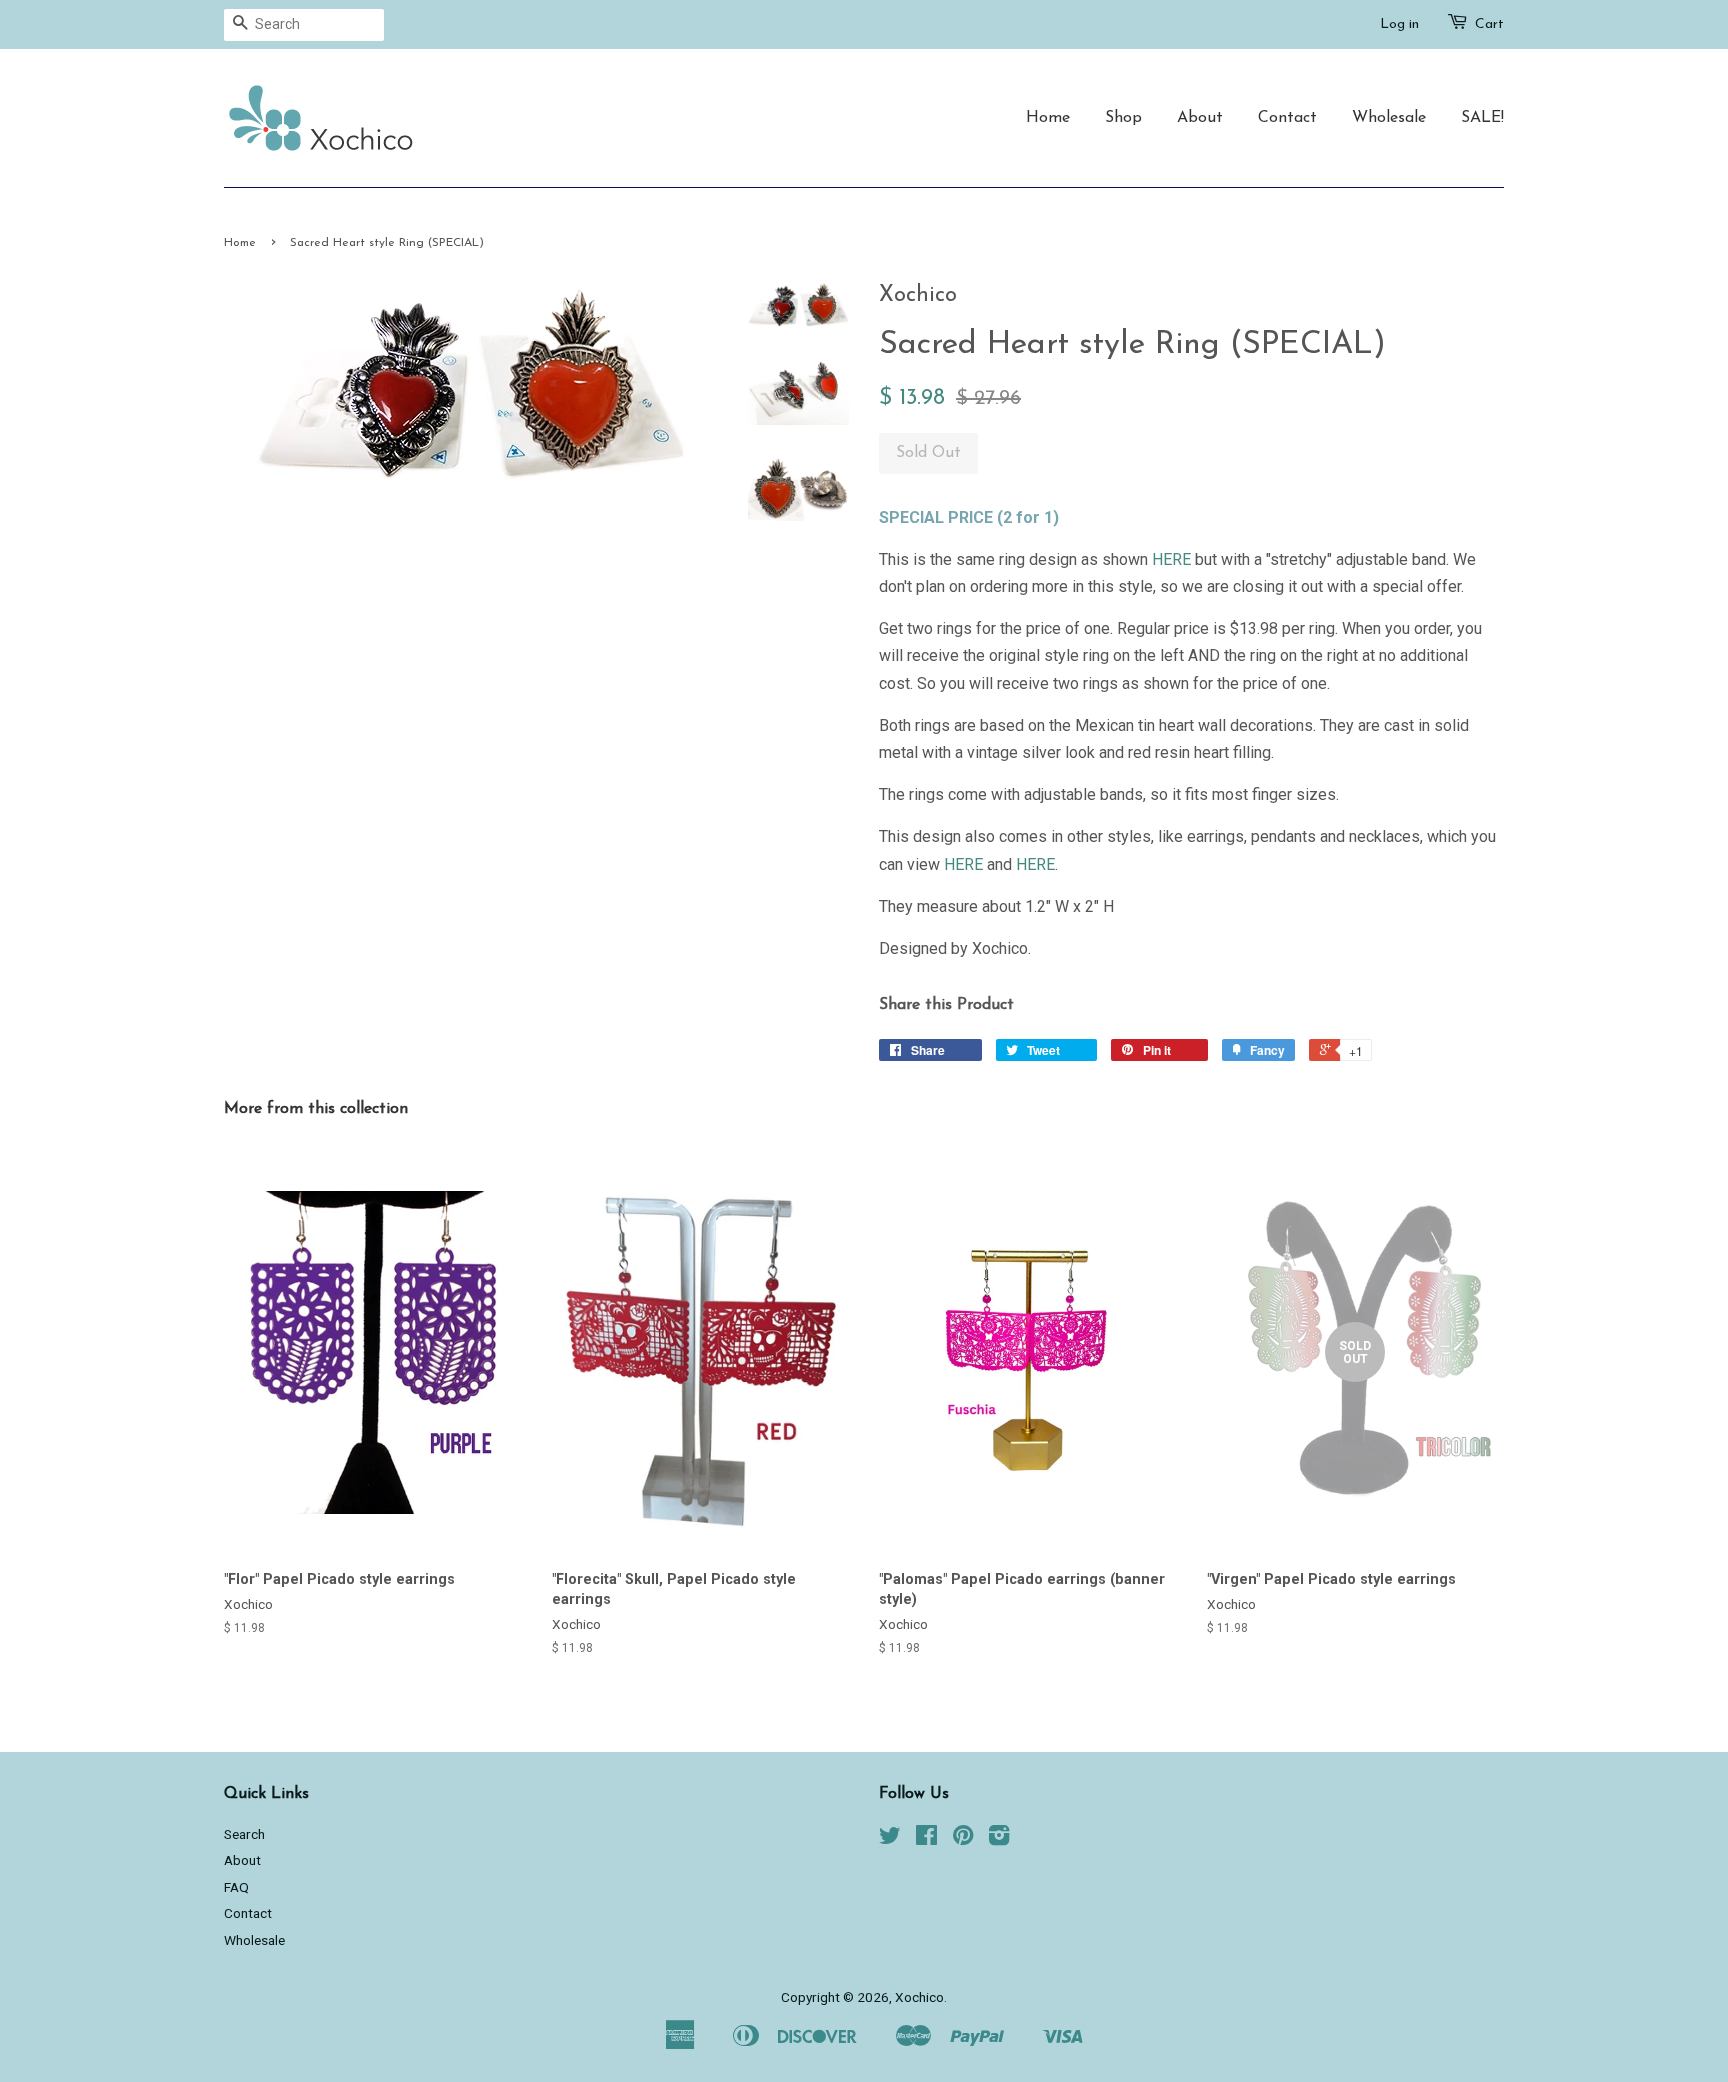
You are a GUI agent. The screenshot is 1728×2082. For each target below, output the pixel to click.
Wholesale (1389, 118)
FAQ (236, 1887)
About (1200, 118)
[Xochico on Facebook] (926, 1839)
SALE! (1482, 118)
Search (244, 1834)
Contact (1287, 118)
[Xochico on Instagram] (999, 1839)
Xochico (919, 1997)
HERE (1171, 559)
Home (1048, 118)
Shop (1123, 118)
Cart (1489, 24)
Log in (1399, 24)
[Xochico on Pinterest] (963, 1839)
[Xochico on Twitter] (890, 1839)
